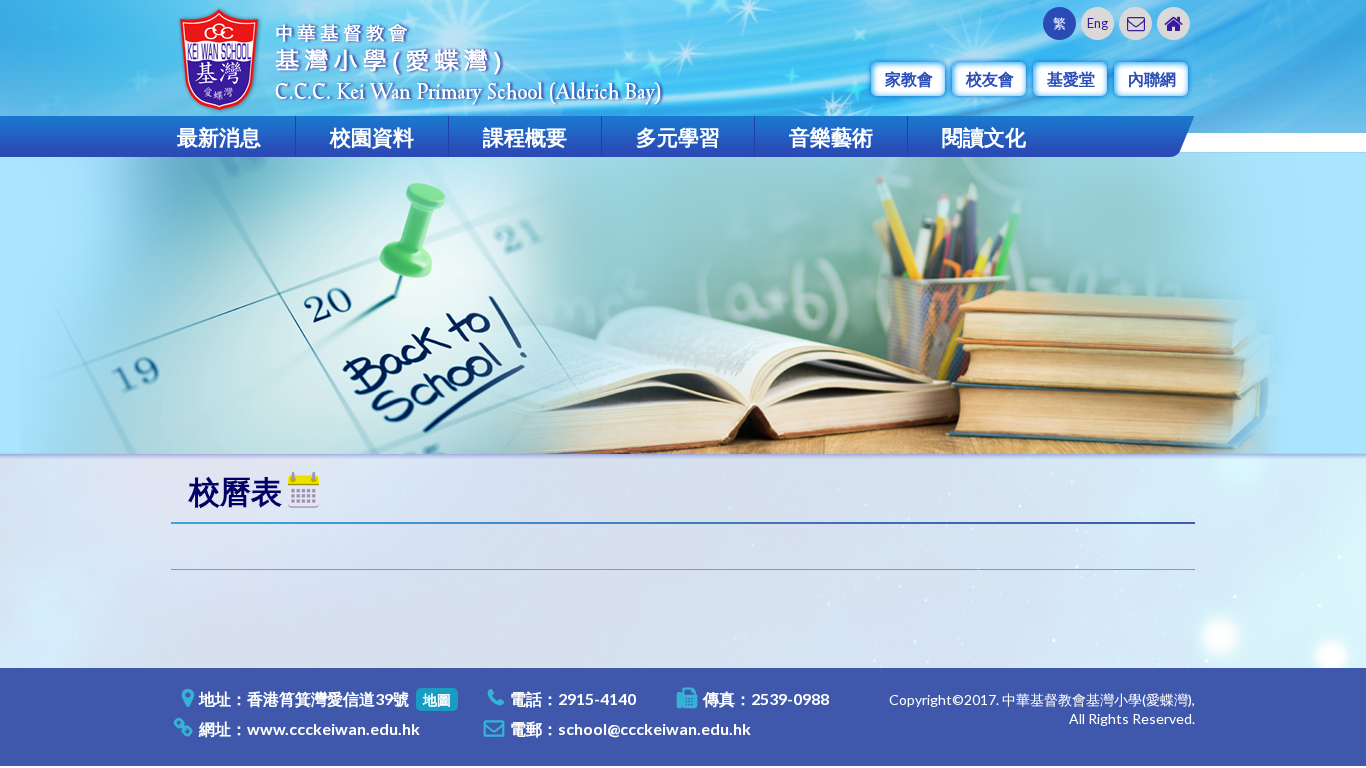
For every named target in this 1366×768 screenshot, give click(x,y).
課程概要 (525, 136)
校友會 (990, 78)
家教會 (909, 78)
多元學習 (678, 136)
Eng (1097, 23)
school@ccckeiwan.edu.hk (654, 728)
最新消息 (219, 136)
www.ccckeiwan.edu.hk (333, 728)
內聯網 (1152, 78)
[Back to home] (1173, 23)
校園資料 (372, 136)
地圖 (437, 699)
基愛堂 (1071, 78)
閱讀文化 (984, 136)
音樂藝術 (831, 136)
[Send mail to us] (1135, 23)
